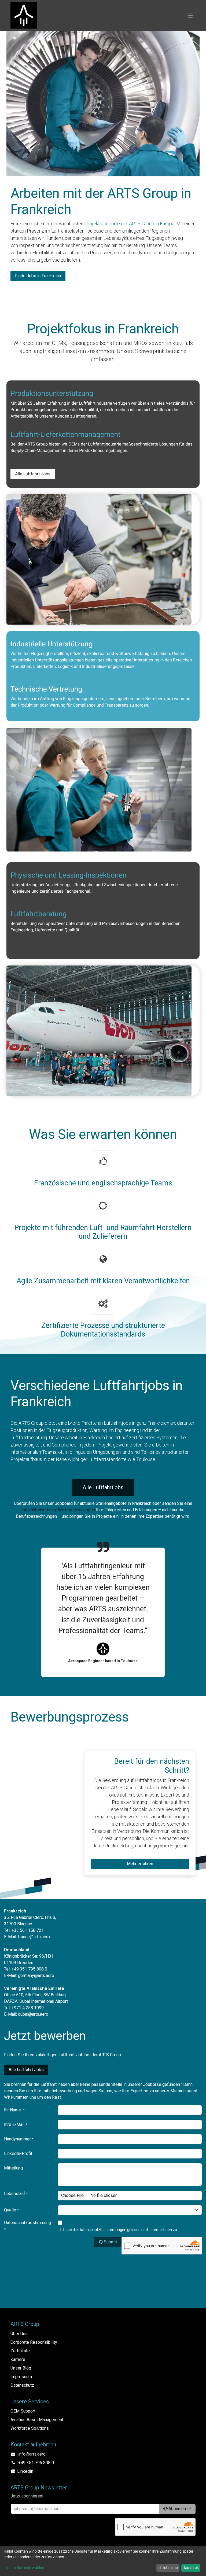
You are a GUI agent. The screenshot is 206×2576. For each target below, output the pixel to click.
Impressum (21, 2377)
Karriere (18, 2359)
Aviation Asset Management (37, 2420)
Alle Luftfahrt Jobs (33, 474)
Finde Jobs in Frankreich (38, 276)
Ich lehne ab (168, 2568)
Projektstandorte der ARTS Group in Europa (129, 224)
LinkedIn (25, 2471)
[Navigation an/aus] (190, 16)
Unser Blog (21, 2368)
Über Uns (19, 2334)
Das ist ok (191, 2568)
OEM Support (23, 2411)
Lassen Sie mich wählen (24, 2568)
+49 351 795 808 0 (36, 2463)
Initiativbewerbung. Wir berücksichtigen (59, 1510)
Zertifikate (20, 2351)
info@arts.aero (32, 2454)
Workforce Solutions (30, 2428)
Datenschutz (22, 2385)
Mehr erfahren (140, 1864)
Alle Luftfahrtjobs (103, 1487)
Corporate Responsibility (34, 2342)
